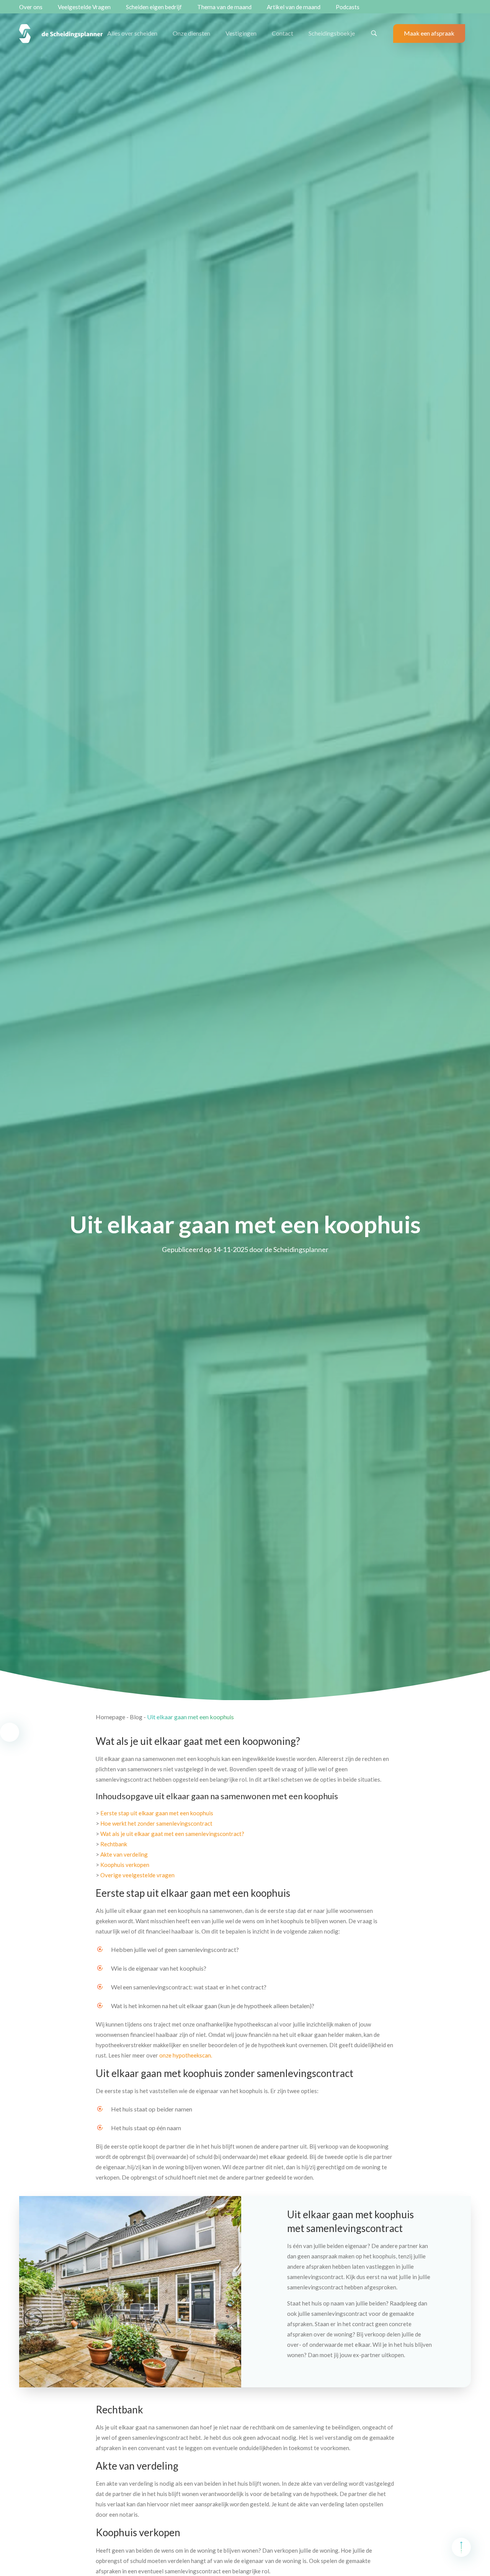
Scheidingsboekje (332, 33)
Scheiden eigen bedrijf (154, 7)
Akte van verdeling (124, 1854)
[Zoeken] (374, 33)
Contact (283, 33)
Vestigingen (241, 33)
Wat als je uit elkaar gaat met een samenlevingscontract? (172, 1834)
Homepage (110, 1717)
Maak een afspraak (429, 33)
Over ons (31, 7)
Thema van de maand (224, 7)
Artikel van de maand (294, 7)
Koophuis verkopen (125, 1865)
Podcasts (348, 7)
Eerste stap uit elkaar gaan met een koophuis (157, 1813)
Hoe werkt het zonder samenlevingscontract (156, 1823)
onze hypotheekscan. (186, 2055)
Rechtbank (114, 1844)
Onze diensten (191, 33)
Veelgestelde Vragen (84, 7)
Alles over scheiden (132, 33)
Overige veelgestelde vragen (137, 1875)
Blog (136, 1717)
